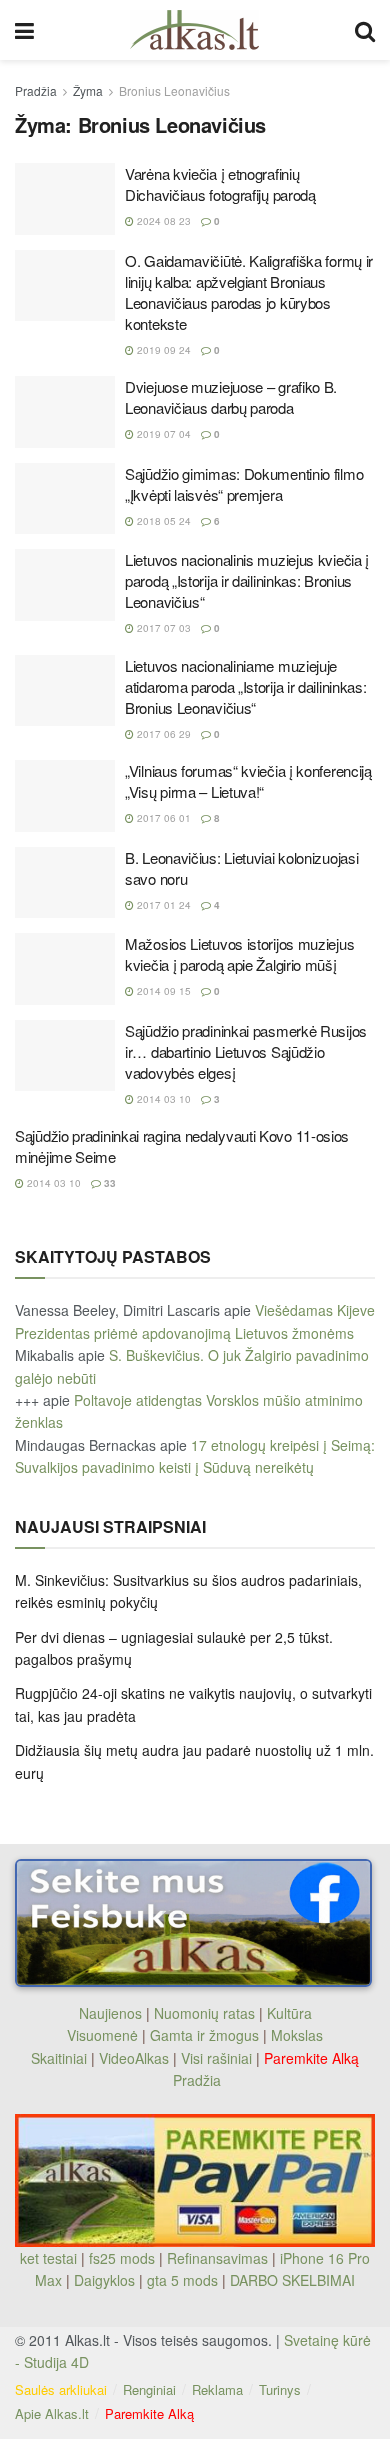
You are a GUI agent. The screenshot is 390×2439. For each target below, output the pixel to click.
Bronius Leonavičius (174, 90)
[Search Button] (365, 30)
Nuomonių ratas (204, 2013)
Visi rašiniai (216, 2058)
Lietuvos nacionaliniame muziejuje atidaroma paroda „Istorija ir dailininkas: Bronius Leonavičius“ (245, 686)
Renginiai (149, 2389)
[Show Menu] (24, 30)
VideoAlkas (134, 2058)
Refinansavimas (217, 2258)
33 (108, 1183)
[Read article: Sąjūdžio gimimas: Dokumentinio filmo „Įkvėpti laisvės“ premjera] (65, 499)
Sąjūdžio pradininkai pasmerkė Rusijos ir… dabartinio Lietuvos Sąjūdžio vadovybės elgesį (246, 1051)
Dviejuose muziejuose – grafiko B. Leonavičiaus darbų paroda (231, 397)
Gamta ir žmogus (204, 2035)
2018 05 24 (162, 521)
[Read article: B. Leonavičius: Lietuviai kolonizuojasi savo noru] (65, 883)
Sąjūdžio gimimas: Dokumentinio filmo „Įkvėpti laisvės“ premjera (244, 484)
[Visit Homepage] (194, 30)
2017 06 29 (162, 734)
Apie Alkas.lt (52, 2413)
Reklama (217, 2389)
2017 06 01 (162, 818)
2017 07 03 (162, 628)
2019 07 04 (162, 434)
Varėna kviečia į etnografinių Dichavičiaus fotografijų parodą (220, 184)
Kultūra (289, 2013)
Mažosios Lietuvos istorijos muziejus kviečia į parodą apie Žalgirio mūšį (239, 954)
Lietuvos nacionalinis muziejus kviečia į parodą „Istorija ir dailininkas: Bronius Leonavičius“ (247, 580)
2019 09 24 (162, 350)
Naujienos (110, 2013)
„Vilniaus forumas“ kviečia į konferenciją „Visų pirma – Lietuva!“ (248, 781)
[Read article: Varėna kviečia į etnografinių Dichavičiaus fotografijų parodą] (65, 199)
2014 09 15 (162, 991)
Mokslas (297, 2035)
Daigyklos (104, 2280)
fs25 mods (122, 2258)
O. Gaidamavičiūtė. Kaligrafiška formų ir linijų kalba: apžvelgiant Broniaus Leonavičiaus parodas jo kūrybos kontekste (249, 292)
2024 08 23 (162, 221)
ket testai (50, 2258)
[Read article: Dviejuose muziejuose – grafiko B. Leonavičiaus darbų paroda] (65, 412)
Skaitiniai (59, 2058)
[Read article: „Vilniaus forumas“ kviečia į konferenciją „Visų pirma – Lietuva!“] (65, 796)
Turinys (280, 2389)
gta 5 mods (184, 2280)
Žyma (88, 90)
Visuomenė (102, 2035)
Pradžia (36, 90)
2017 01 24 (162, 905)
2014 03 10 (162, 1099)
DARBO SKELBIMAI (292, 2280)
